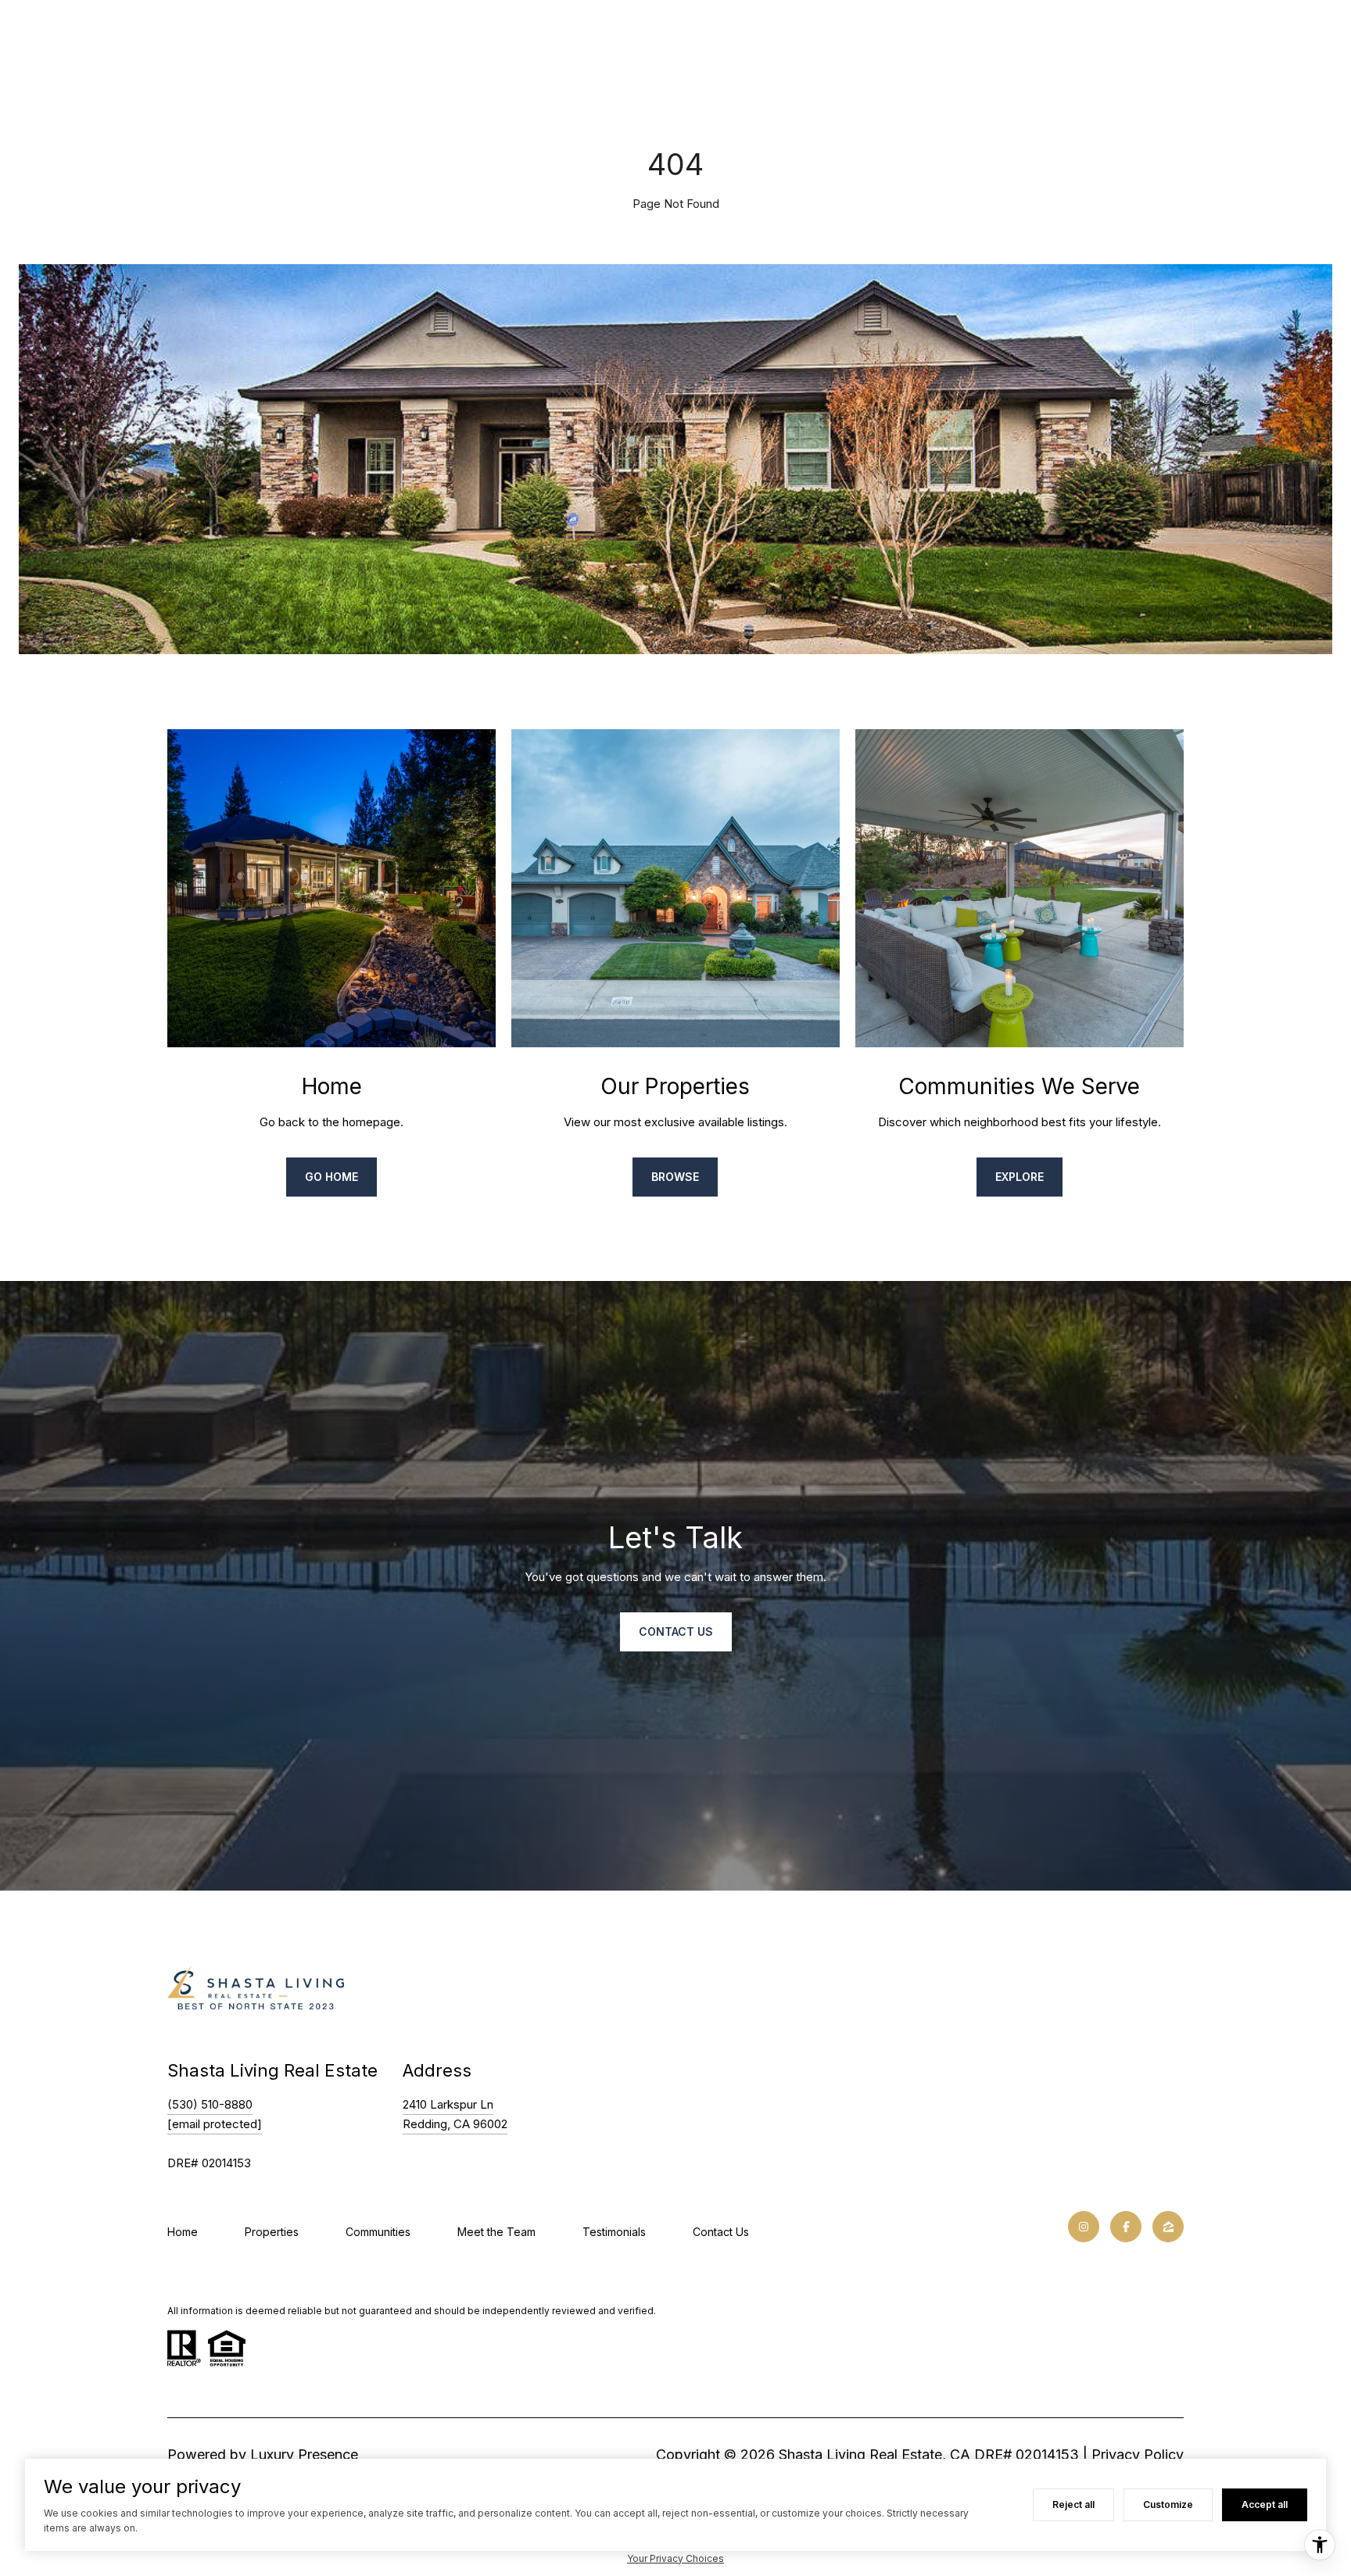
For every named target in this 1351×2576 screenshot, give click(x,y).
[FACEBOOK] (1126, 2227)
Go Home (331, 1177)
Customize (1168, 2504)
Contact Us (721, 2232)
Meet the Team (496, 2232)
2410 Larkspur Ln (448, 2104)
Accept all (1265, 2504)
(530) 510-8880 (210, 2104)
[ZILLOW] (1168, 2227)
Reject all (1073, 2504)
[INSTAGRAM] (1084, 2227)
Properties (272, 2232)
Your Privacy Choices (675, 2558)
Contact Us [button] (676, 1631)
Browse (675, 1177)
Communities (378, 2232)
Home (183, 2232)
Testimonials (614, 2232)
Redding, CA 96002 (455, 2124)
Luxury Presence (304, 2454)
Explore (1020, 1177)
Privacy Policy (1138, 2454)
